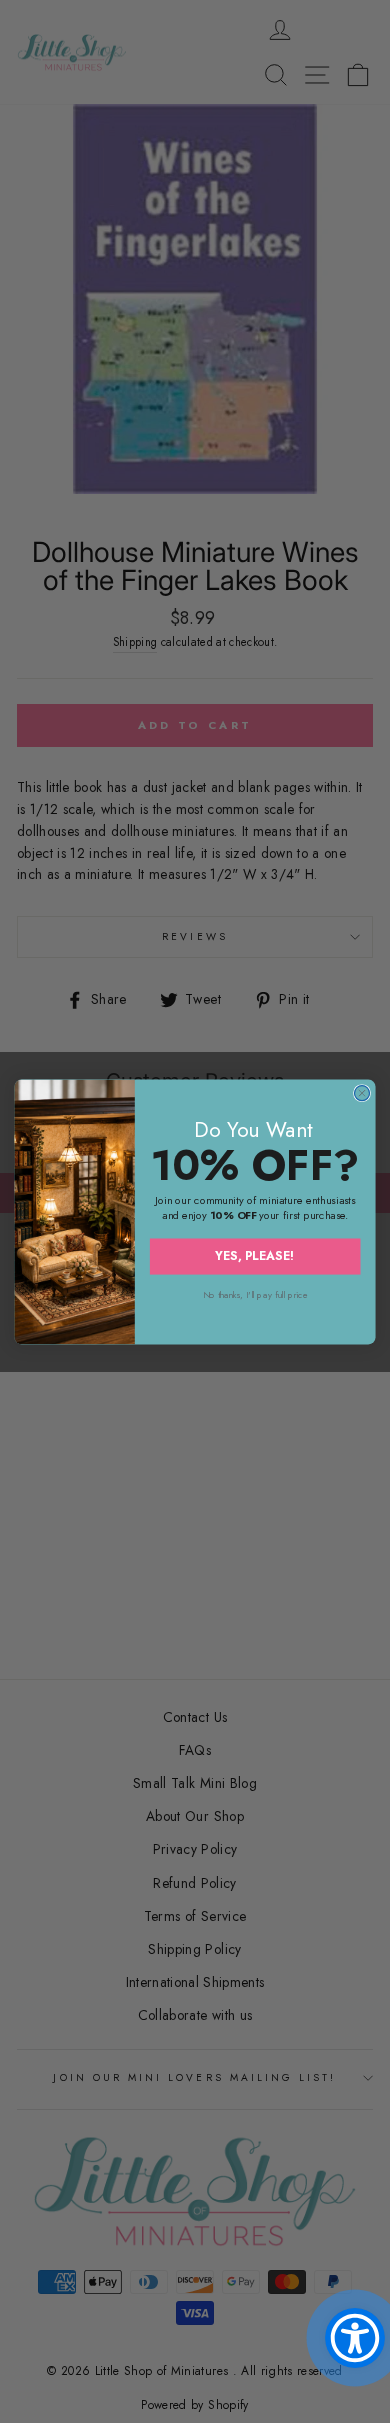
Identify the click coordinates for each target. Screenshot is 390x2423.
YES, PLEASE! (255, 1255)
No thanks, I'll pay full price (255, 1294)
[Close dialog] (361, 1092)
